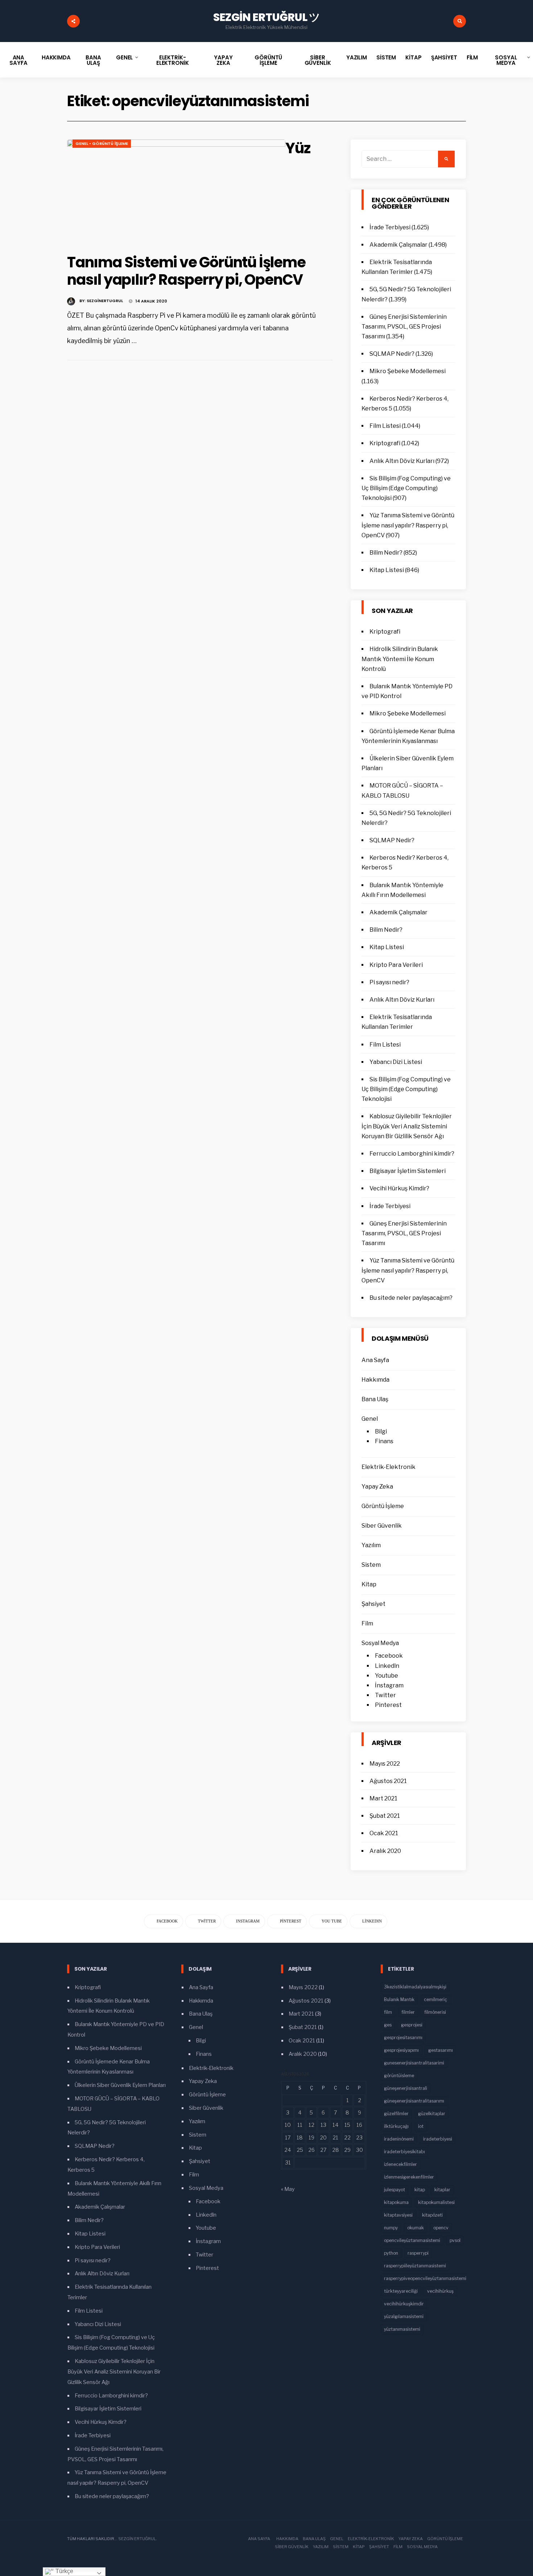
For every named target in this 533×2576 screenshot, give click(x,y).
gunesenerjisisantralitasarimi (414, 2063)
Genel (124, 57)
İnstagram (389, 1685)
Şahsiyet (444, 57)
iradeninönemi (399, 2139)
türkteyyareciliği (401, 2291)
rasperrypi (418, 2253)
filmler (408, 2012)
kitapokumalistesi (436, 2202)
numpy (391, 2228)
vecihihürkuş (440, 2291)
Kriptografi (385, 443)
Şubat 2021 (385, 1816)
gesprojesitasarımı (403, 2038)
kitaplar (442, 2190)
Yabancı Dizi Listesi (396, 1062)
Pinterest (388, 1705)
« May (288, 2189)
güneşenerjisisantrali (406, 2088)
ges (388, 2025)
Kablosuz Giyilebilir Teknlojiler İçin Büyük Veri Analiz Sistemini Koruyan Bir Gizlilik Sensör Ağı (407, 1126)
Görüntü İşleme (268, 60)
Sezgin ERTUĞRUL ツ (267, 17)
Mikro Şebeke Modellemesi (408, 371)
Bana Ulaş (93, 60)
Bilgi (381, 1431)
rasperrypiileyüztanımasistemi (415, 2266)
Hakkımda (56, 57)
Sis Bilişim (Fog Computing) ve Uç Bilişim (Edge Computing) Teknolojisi (406, 488)
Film (472, 57)
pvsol (455, 2240)
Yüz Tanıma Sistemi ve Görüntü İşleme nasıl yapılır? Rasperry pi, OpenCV (408, 525)
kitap (420, 2190)
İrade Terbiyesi (390, 227)
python (391, 2253)
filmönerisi (435, 2012)
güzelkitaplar (432, 2114)
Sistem (386, 57)
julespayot (394, 2190)
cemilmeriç (435, 1999)
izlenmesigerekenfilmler (409, 2177)
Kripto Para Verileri (396, 965)
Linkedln (387, 1666)
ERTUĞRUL (145, 2539)
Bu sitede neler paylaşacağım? (411, 1298)
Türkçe (64, 2571)
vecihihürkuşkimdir (404, 2304)
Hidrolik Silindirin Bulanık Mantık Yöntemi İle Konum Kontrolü (400, 659)
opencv (441, 2228)
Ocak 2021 (384, 1833)
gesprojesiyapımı (401, 2050)
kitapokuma (396, 2202)
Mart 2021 (383, 1798)
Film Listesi (385, 426)
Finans (384, 1441)
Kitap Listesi (387, 570)
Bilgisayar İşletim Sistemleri (408, 1171)
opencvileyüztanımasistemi (412, 2240)
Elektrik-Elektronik (173, 60)
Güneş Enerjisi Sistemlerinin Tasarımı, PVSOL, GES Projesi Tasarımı (404, 327)
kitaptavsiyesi (398, 2215)
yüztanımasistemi (402, 2329)
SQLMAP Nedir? (392, 354)
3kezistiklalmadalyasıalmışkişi (415, 1987)
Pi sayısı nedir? (389, 982)
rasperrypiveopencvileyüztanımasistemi (425, 2278)
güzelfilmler (396, 2114)
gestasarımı (441, 2050)
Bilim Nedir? (386, 553)
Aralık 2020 (385, 1851)
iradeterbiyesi (438, 2139)
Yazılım (357, 57)
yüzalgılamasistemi (404, 2316)
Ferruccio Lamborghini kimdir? (412, 1154)
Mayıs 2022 (385, 1764)
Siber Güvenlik (318, 60)
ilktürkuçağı (396, 2126)
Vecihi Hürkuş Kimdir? (399, 1188)
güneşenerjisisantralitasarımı (414, 2101)
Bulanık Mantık (399, 1999)
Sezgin (126, 2539)
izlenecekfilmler (400, 2164)
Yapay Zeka (223, 60)
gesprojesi (412, 2025)
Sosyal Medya (506, 60)
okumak (416, 2228)
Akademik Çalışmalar (398, 245)
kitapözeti (432, 2215)
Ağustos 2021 (388, 1781)
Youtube (387, 1676)
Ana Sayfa (18, 60)
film (388, 2012)
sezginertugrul (105, 301)
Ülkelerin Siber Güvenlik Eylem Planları (120, 2085)
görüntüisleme (399, 2076)
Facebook (389, 1656)
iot (421, 2126)
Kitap (413, 57)
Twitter (385, 1695)
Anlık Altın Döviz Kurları (402, 461)
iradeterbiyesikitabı (404, 2152)
